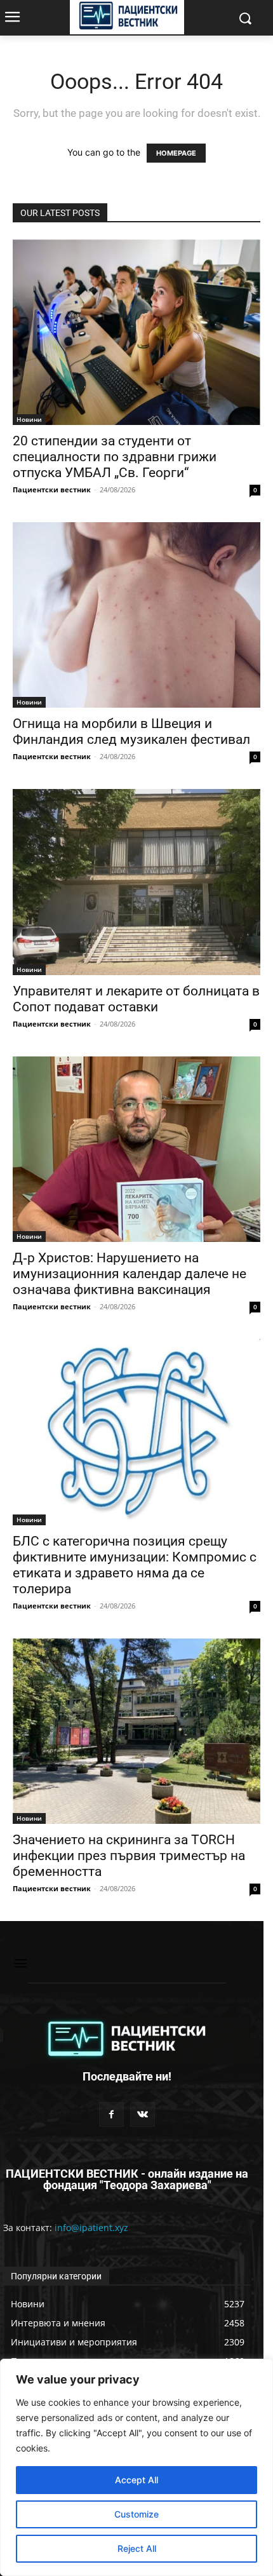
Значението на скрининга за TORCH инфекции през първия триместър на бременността (129, 1856)
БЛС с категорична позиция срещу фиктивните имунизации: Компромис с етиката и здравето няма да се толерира (135, 1565)
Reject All (137, 2548)
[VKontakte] (143, 2114)
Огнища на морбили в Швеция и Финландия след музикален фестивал (131, 732)
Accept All (136, 2480)
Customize (136, 2514)
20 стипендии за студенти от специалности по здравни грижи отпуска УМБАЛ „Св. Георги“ (115, 457)
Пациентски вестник (52, 489)
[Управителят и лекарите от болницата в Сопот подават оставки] (136, 882)
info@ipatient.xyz (91, 2228)
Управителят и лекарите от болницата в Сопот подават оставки (136, 999)
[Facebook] (111, 2114)
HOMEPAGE (176, 153)
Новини (29, 419)
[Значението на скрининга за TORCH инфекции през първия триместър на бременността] (136, 1731)
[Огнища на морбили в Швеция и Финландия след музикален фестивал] (136, 615)
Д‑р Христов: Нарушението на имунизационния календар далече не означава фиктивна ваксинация (130, 1274)
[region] (136, 2467)
